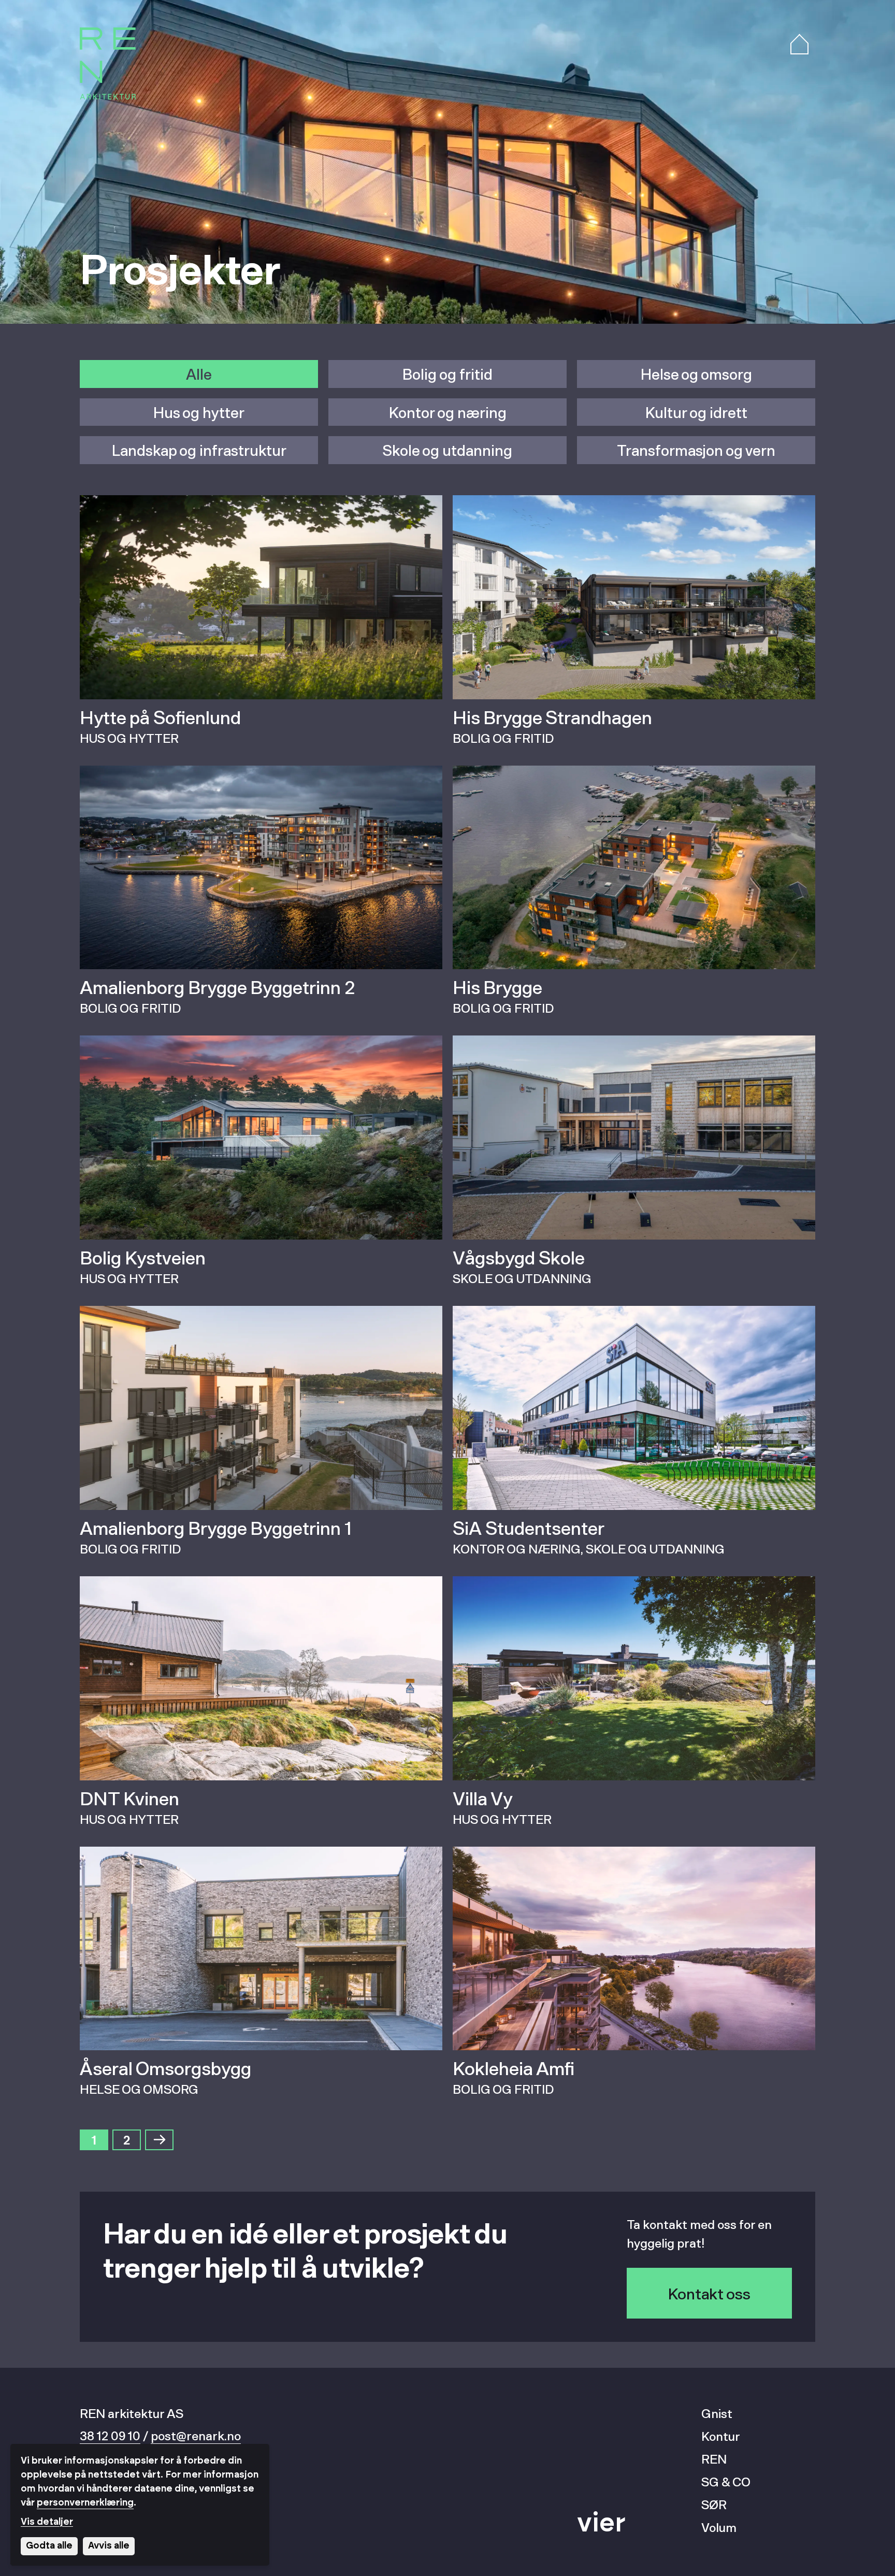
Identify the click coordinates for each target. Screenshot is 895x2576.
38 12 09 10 (110, 2435)
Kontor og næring (448, 412)
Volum (719, 2527)
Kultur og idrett (696, 412)
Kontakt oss (709, 2293)
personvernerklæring (85, 2503)
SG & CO (726, 2481)
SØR (714, 2504)
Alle (199, 374)
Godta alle (49, 2546)
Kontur (721, 2436)
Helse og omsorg (696, 374)
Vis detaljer (47, 2522)
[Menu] (799, 45)
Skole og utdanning (447, 450)
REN (714, 2459)
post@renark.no (196, 2435)
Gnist (717, 2413)
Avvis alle (109, 2546)
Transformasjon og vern (696, 450)
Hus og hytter (199, 412)
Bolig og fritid (447, 374)
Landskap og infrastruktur (199, 450)
